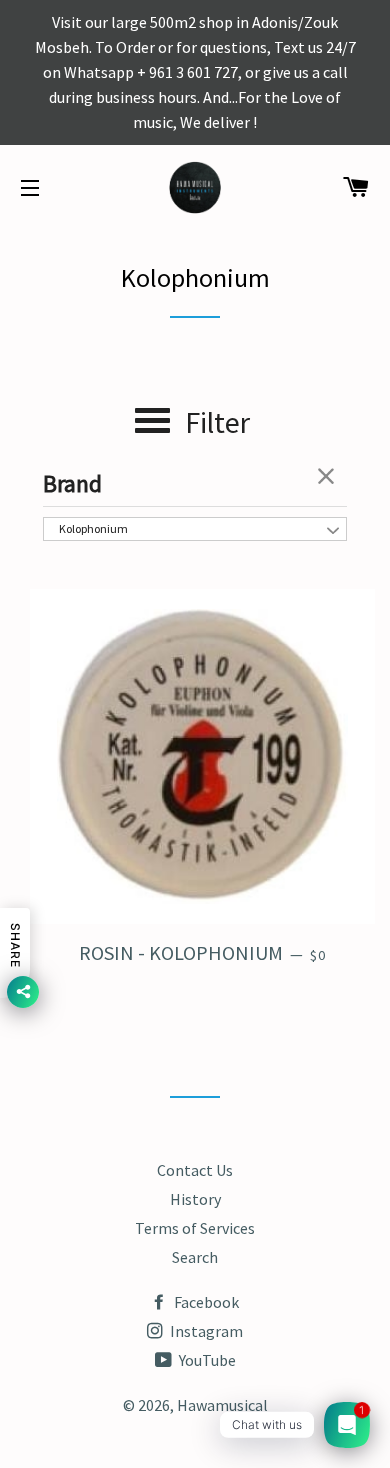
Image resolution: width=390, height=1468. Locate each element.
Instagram (205, 1331)
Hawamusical (222, 1405)
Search (195, 1257)
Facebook (205, 1302)
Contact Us (195, 1170)
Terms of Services (195, 1228)
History (195, 1199)
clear (327, 476)
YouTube (206, 1360)
